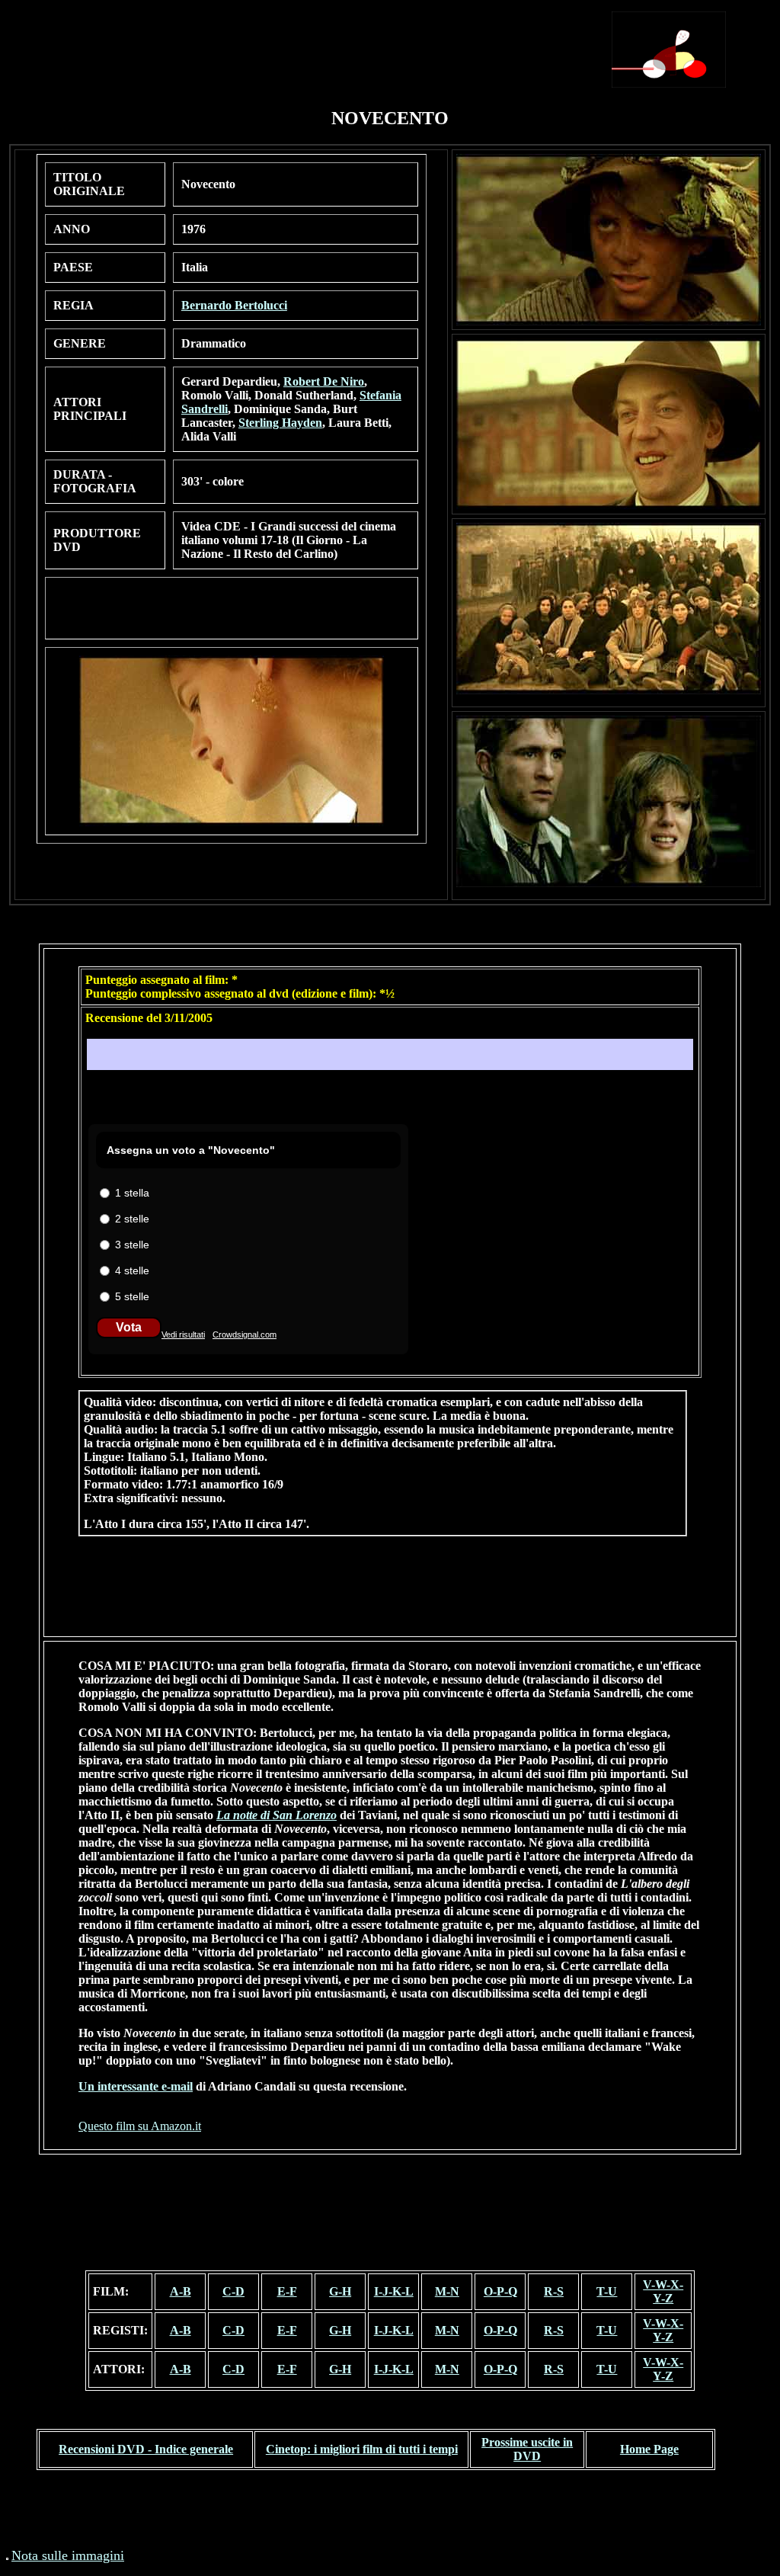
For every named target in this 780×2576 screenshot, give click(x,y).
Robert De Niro (324, 381)
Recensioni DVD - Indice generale (146, 2449)
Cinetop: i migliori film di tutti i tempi (362, 2449)
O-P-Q (500, 2291)
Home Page (649, 2449)
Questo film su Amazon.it (140, 2126)
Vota (129, 1327)
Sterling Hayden (280, 423)
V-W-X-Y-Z (663, 2291)
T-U (607, 2291)
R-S (554, 2291)
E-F (287, 2291)
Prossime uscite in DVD (527, 2449)
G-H (340, 2291)
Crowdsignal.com (245, 1334)
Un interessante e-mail (136, 2086)
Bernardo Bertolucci (234, 305)
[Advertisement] (331, 43)
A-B (181, 2291)
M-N (447, 2291)
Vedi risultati (183, 1334)
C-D (233, 2291)
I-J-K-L (394, 2291)
